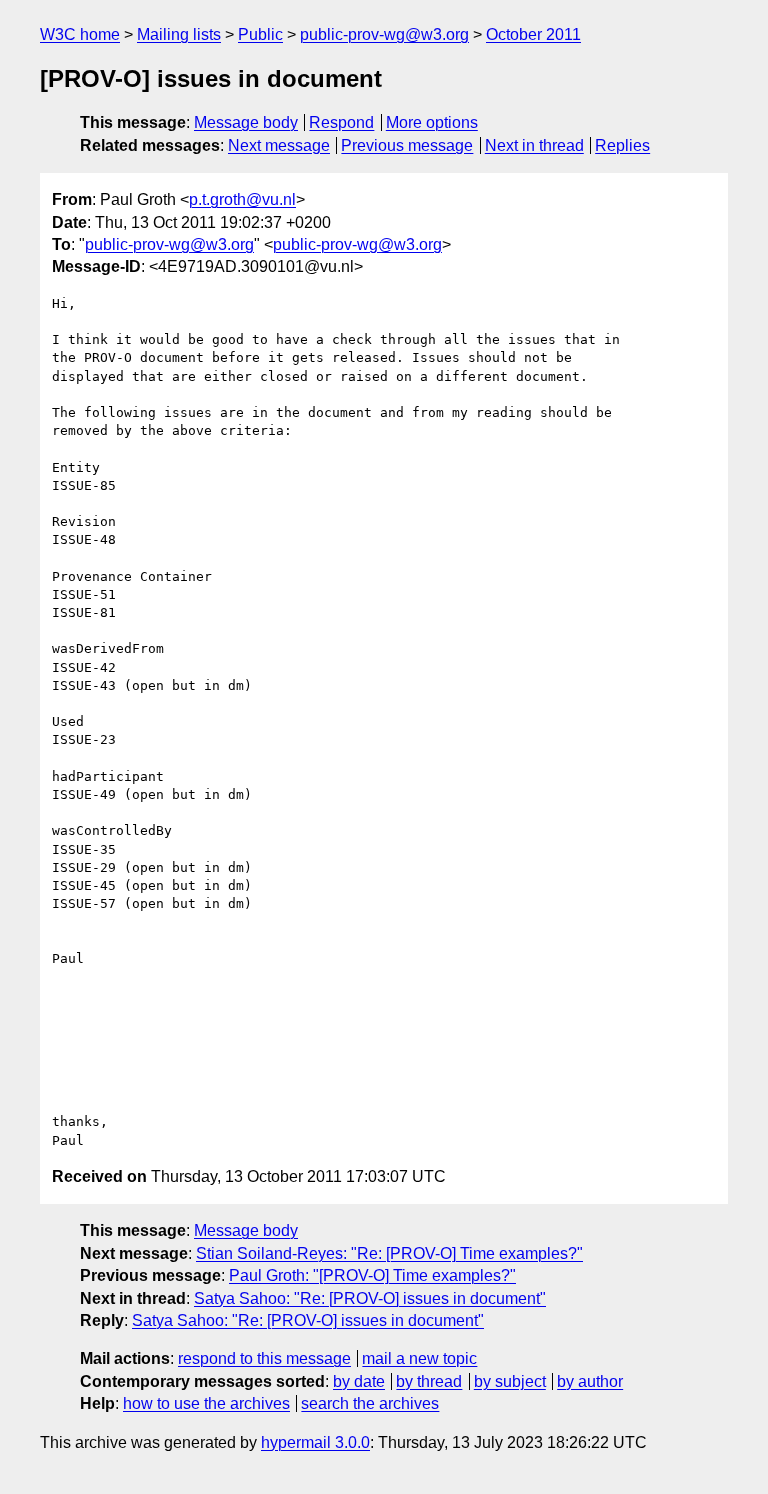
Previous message (407, 145)
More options (432, 122)
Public (260, 34)
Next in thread (534, 145)
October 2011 (533, 34)
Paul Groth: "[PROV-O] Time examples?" (372, 1275)
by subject (510, 1381)
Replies (622, 145)
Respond (341, 122)
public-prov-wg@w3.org (384, 34)
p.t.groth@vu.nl (242, 199)
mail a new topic (419, 1358)
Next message (279, 145)
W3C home (80, 34)
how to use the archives (206, 1403)
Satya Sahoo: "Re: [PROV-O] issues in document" (370, 1298)
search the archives (370, 1403)
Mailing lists (179, 34)
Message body (246, 122)
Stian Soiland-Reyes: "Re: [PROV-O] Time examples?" (389, 1253)
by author (590, 1381)
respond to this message (264, 1358)
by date (359, 1381)
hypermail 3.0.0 (315, 1442)
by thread (429, 1381)
